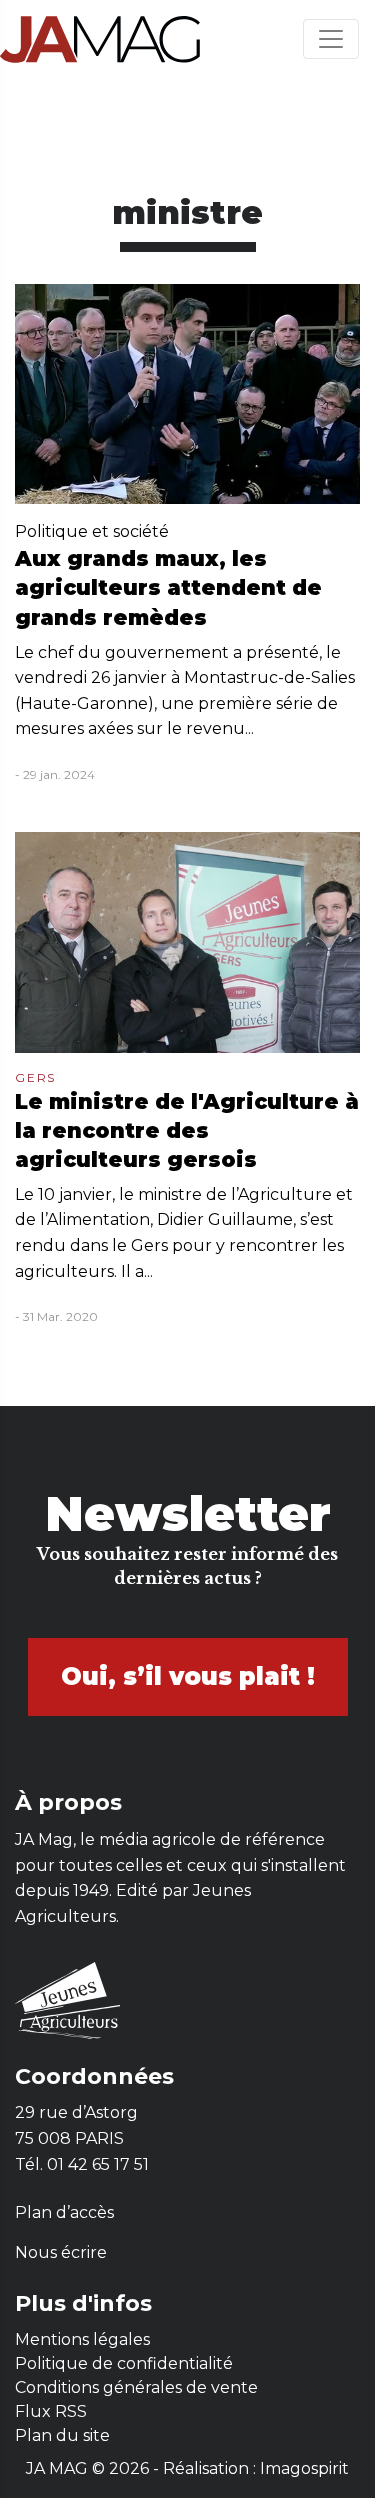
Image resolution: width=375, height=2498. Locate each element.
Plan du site (62, 2435)
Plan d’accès (64, 2212)
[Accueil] (100, 38)
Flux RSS (51, 2411)
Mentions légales (82, 2339)
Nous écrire (61, 2252)
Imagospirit (304, 2468)
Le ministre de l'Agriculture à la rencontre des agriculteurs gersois (187, 1130)
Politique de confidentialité (124, 2363)
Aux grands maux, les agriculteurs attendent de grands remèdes (168, 587)
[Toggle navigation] (331, 39)
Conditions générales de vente (136, 2387)
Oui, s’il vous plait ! (188, 1676)
